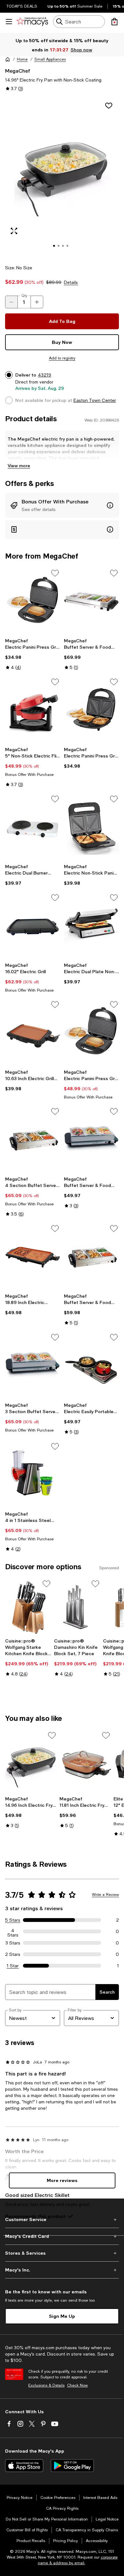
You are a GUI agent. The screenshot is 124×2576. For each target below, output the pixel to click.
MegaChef (18, 71)
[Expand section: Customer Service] (62, 2219)
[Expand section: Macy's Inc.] (62, 2270)
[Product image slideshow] (62, 177)
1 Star (13, 1966)
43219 (45, 375)
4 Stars (13, 1931)
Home (22, 59)
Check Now (77, 2385)
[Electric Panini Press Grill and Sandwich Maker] (33, 602)
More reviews (62, 2180)
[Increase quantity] (37, 302)
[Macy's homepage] (8, 59)
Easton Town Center (95, 400)
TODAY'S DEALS (22, 6)
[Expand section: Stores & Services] (62, 2253)
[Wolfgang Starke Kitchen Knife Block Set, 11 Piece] (28, 1607)
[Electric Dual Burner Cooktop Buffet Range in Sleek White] (33, 827)
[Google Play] (72, 2466)
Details (71, 282)
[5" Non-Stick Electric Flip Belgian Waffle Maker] (33, 710)
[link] (33, 654)
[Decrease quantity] (11, 302)
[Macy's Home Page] (32, 22)
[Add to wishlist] (109, 106)
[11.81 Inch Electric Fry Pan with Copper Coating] (85, 1762)
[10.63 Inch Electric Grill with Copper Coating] (33, 1033)
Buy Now (62, 342)
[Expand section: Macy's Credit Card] (62, 2236)
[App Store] (24, 2466)
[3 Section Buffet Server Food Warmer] (33, 1366)
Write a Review (105, 1895)
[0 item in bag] (114, 22)
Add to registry (62, 358)
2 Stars (13, 1954)
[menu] (9, 22)
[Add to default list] (55, 573)
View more (19, 465)
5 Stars (13, 1920)
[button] (62, 177)
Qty (24, 296)
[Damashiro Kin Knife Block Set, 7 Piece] (77, 1607)
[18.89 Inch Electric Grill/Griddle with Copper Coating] (33, 1257)
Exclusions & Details (46, 2385)
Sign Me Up (62, 2316)
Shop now (82, 50)
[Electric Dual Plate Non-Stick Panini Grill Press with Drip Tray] (91, 926)
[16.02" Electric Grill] (33, 926)
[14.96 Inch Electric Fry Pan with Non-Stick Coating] (31, 1762)
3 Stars (13, 1943)
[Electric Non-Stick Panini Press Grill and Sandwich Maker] (91, 827)
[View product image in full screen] (14, 231)
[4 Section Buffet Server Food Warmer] (33, 1140)
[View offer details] (62, 505)
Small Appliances (50, 59)
